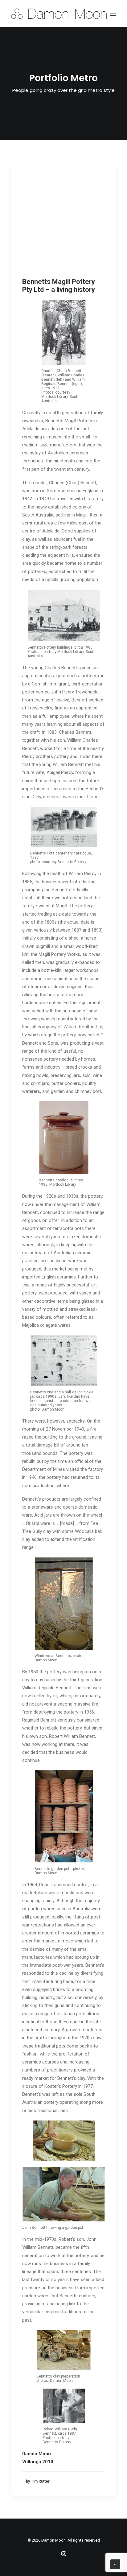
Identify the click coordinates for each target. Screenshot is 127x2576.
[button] (113, 14)
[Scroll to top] (115, 2564)
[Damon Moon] (63, 14)
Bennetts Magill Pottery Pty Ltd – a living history (59, 286)
